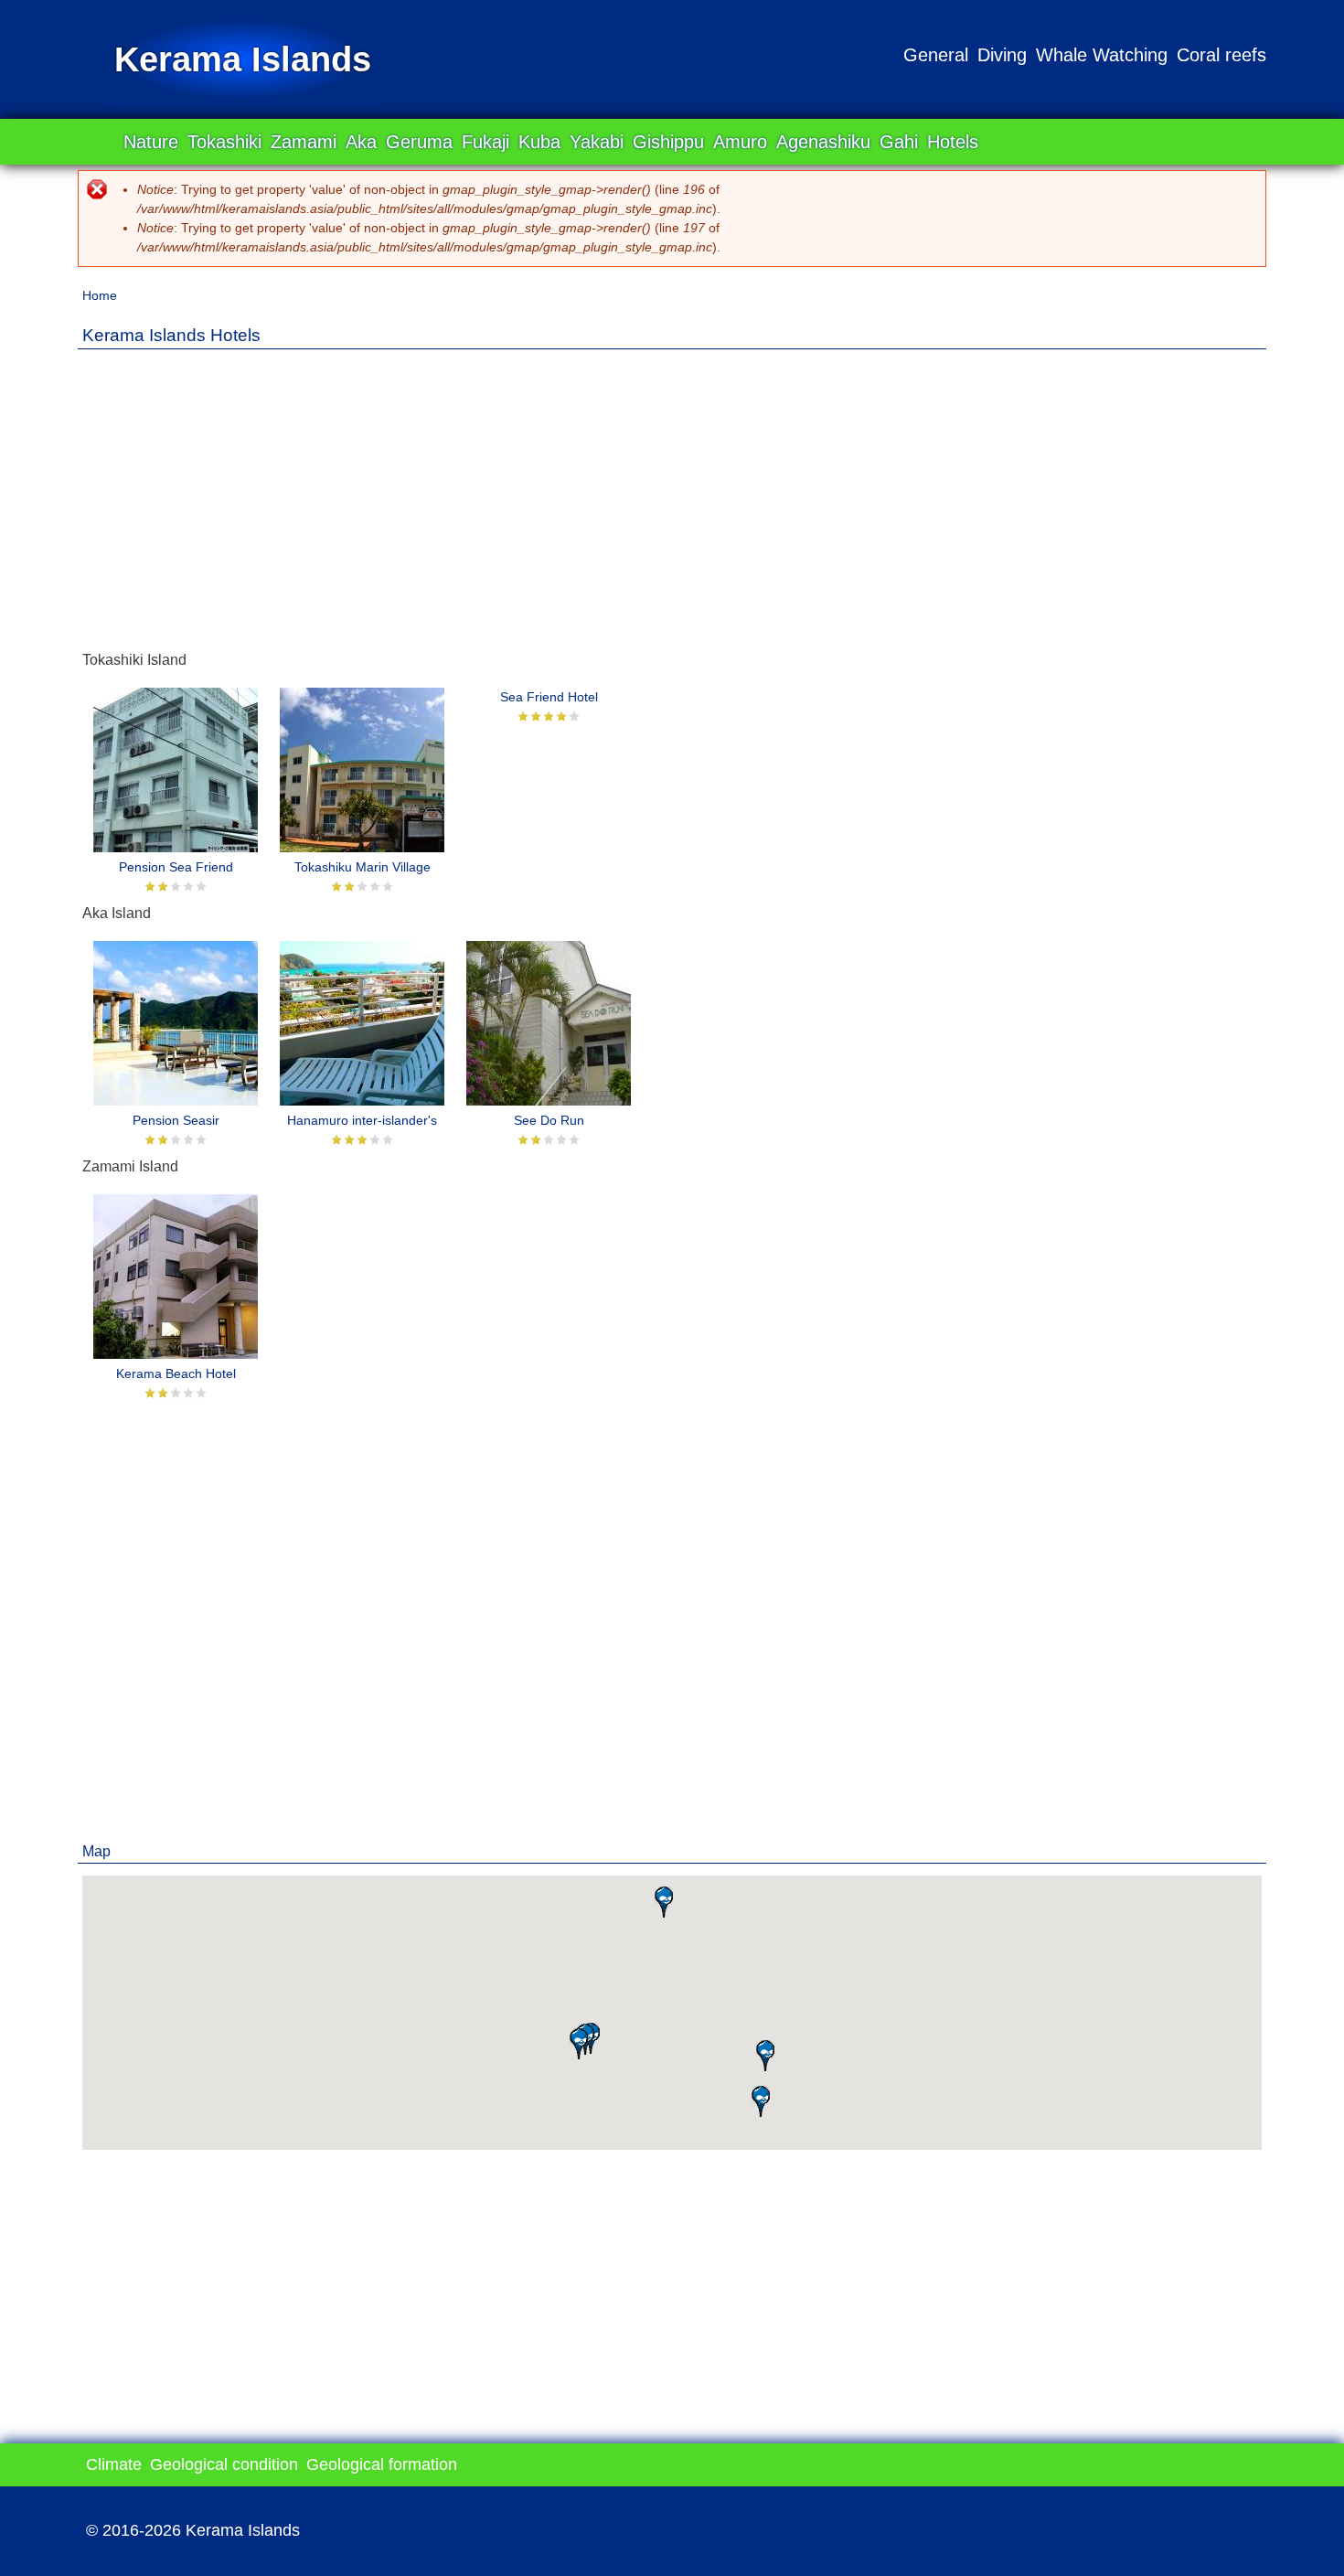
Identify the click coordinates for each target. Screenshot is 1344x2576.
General (936, 55)
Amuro (740, 142)
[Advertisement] (672, 491)
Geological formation (382, 2464)
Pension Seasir (176, 1120)
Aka (361, 142)
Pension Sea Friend (176, 867)
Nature (151, 142)
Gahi (899, 142)
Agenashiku (823, 142)
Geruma (419, 142)
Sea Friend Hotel (549, 697)
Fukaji (485, 142)
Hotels (953, 142)
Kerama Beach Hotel (176, 1374)
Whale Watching (1102, 55)
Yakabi (597, 142)
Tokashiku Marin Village (363, 867)
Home (100, 295)
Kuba (539, 142)
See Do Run (549, 1120)
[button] (761, 2101)
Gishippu (668, 142)
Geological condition (224, 2464)
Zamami (304, 142)
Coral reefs (1221, 55)
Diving (1002, 55)
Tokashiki (224, 142)
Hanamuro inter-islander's (362, 1120)
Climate (114, 2464)
